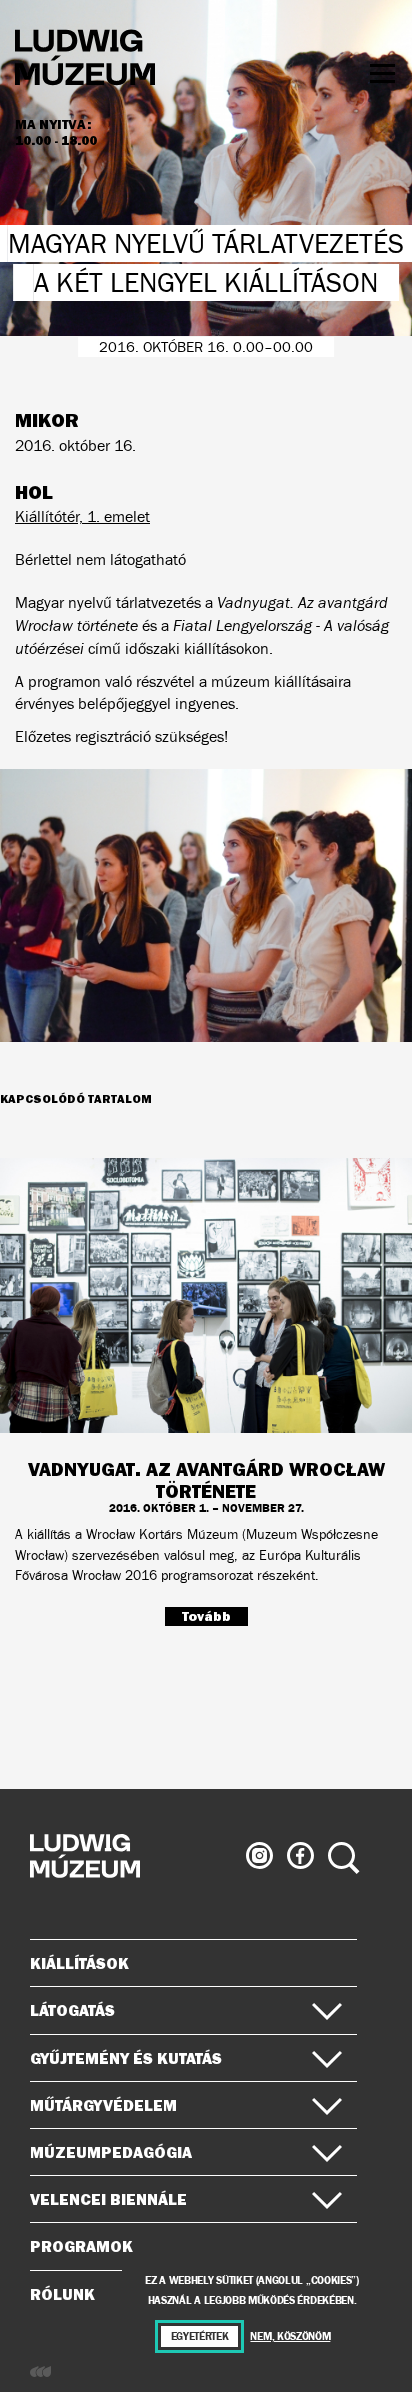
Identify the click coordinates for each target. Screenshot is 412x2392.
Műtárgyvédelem (103, 2105)
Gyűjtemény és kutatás (126, 2058)
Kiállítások (79, 1963)
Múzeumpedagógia (111, 2152)
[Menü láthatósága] (382, 73)
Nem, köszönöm (290, 2336)
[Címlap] (85, 60)
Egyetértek (200, 2336)
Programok (81, 2246)
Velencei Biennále (108, 2199)
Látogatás (72, 2010)
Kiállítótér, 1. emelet (82, 516)
